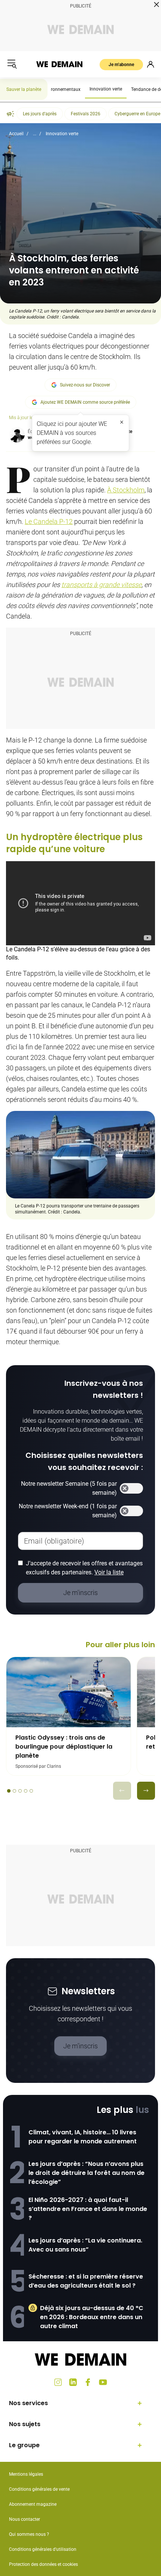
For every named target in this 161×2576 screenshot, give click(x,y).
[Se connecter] (151, 64)
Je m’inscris (80, 2046)
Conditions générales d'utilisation (43, 2549)
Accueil (16, 134)
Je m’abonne (121, 65)
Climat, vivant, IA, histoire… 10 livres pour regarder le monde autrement (83, 2137)
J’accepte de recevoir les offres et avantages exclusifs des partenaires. (84, 1568)
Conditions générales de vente (39, 2489)
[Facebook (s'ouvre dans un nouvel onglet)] (88, 2382)
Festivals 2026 (86, 114)
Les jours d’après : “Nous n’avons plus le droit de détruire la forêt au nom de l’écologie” (86, 2173)
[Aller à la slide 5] (31, 1791)
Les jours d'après (40, 114)
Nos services (28, 2403)
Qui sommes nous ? (29, 2534)
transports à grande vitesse (101, 585)
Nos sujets (25, 2424)
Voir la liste (109, 1572)
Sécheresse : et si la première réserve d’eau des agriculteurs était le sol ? (86, 2281)
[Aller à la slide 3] (20, 1791)
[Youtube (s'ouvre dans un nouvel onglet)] (103, 2382)
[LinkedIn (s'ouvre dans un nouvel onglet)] (73, 2382)
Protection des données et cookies (44, 2564)
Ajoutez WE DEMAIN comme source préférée (85, 402)
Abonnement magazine (33, 2504)
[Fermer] (122, 422)
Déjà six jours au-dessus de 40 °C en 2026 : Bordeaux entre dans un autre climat (92, 2317)
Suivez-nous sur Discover (85, 385)
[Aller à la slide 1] (9, 1791)
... (35, 134)
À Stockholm (126, 490)
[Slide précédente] (122, 1791)
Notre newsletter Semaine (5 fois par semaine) (69, 1488)
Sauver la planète (24, 89)
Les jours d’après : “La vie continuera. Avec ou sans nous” (85, 2245)
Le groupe (24, 2445)
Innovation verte (106, 89)
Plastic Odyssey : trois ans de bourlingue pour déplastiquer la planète (64, 1747)
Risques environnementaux (53, 89)
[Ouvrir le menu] (12, 64)
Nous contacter (25, 2519)
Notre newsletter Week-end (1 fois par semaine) (68, 1511)
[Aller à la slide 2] (14, 1791)
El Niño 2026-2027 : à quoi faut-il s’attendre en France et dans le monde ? (88, 2209)
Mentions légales (26, 2474)
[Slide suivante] (146, 1791)
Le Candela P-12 (49, 521)
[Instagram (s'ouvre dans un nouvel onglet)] (58, 2382)
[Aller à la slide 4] (26, 1791)
